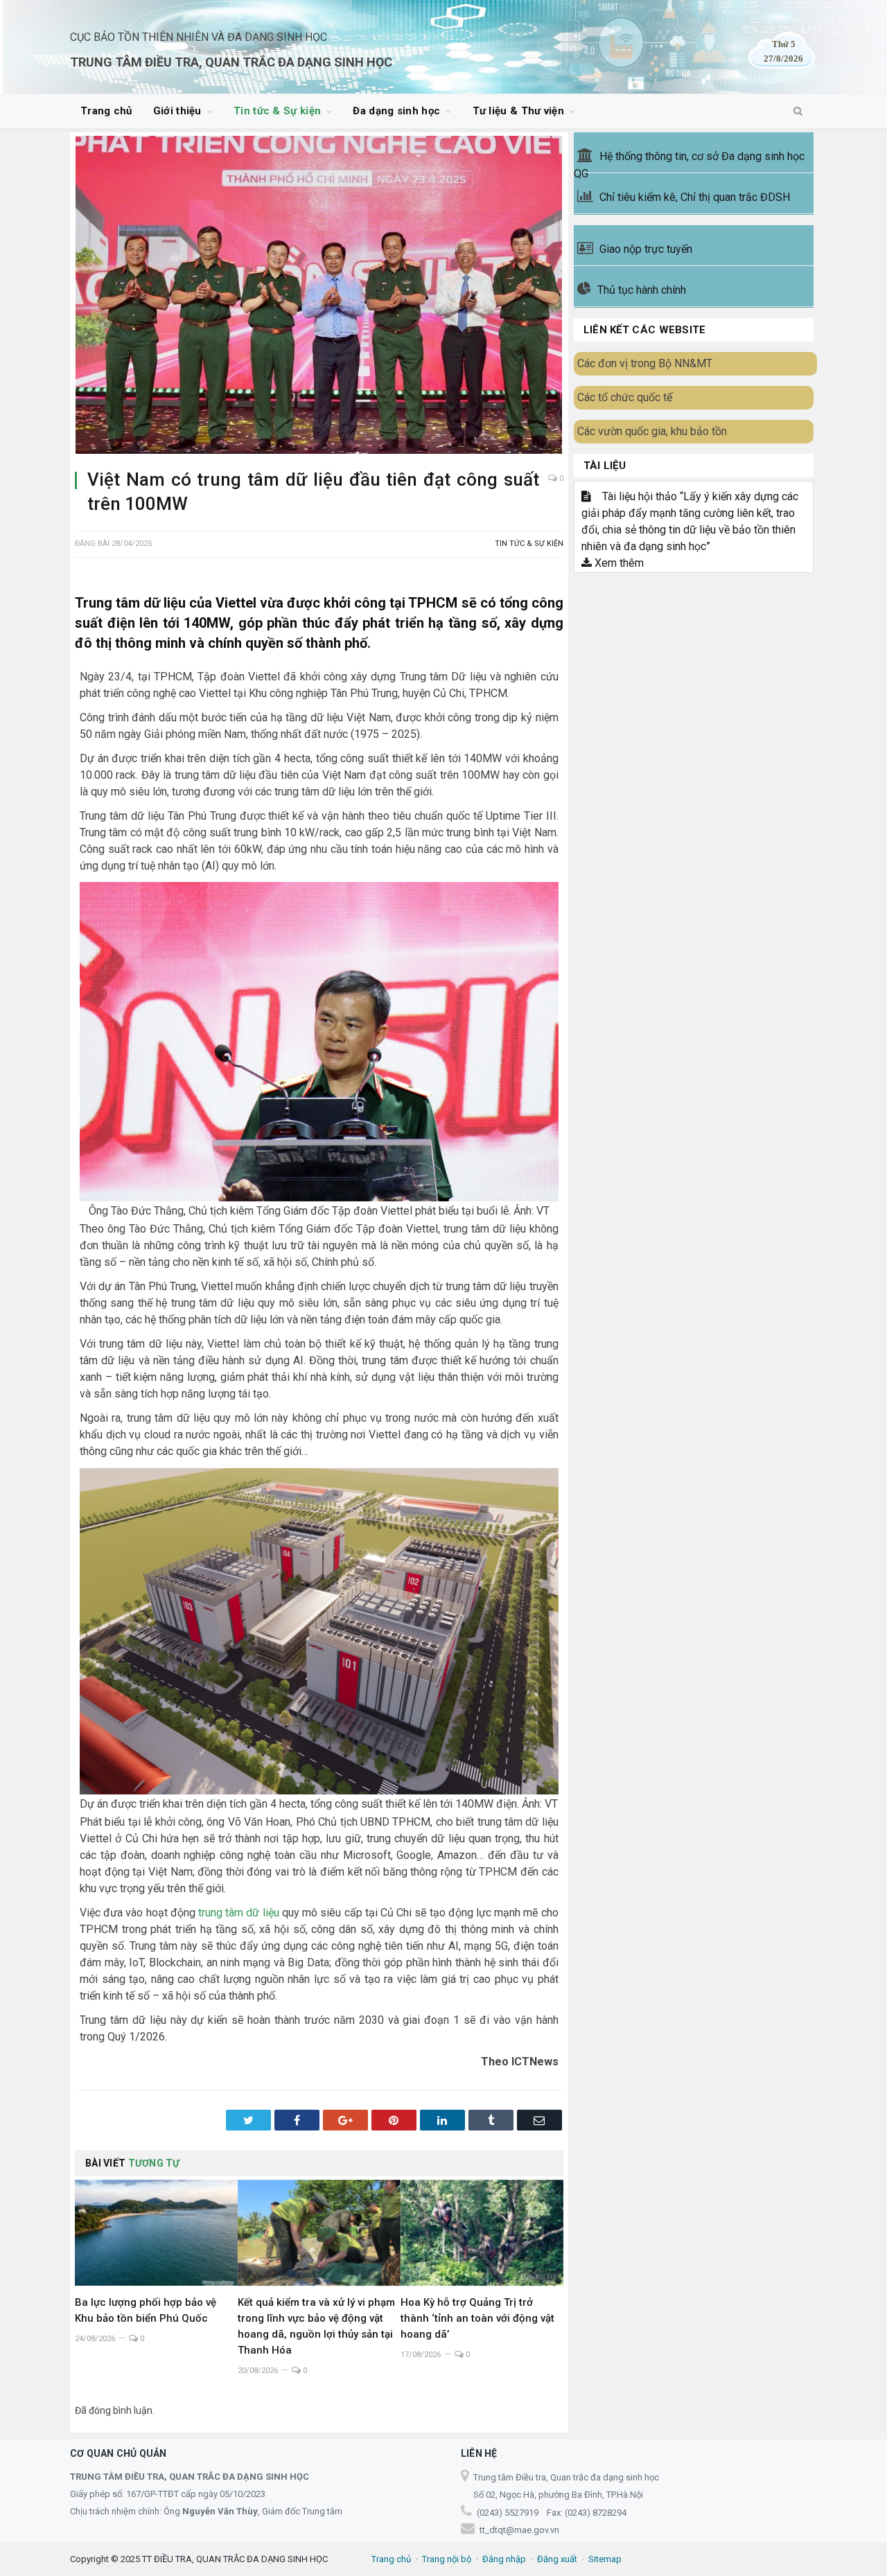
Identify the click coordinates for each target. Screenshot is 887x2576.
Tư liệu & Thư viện (518, 111)
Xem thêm (618, 563)
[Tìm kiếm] (798, 112)
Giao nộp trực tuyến (646, 249)
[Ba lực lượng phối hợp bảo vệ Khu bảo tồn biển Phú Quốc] (156, 2233)
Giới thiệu (177, 111)
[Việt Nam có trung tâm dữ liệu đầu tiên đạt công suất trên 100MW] (319, 297)
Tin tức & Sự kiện (277, 111)
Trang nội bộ (447, 2559)
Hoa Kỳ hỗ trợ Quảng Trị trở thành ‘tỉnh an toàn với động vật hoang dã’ (477, 2318)
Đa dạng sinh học (396, 111)
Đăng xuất (557, 2559)
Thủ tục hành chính (642, 290)
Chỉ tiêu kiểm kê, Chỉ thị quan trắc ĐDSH (695, 197)
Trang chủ (106, 111)
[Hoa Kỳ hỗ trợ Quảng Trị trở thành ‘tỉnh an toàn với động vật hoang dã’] (482, 2233)
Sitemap (605, 2559)
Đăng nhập (504, 2559)
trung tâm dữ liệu (239, 1913)
